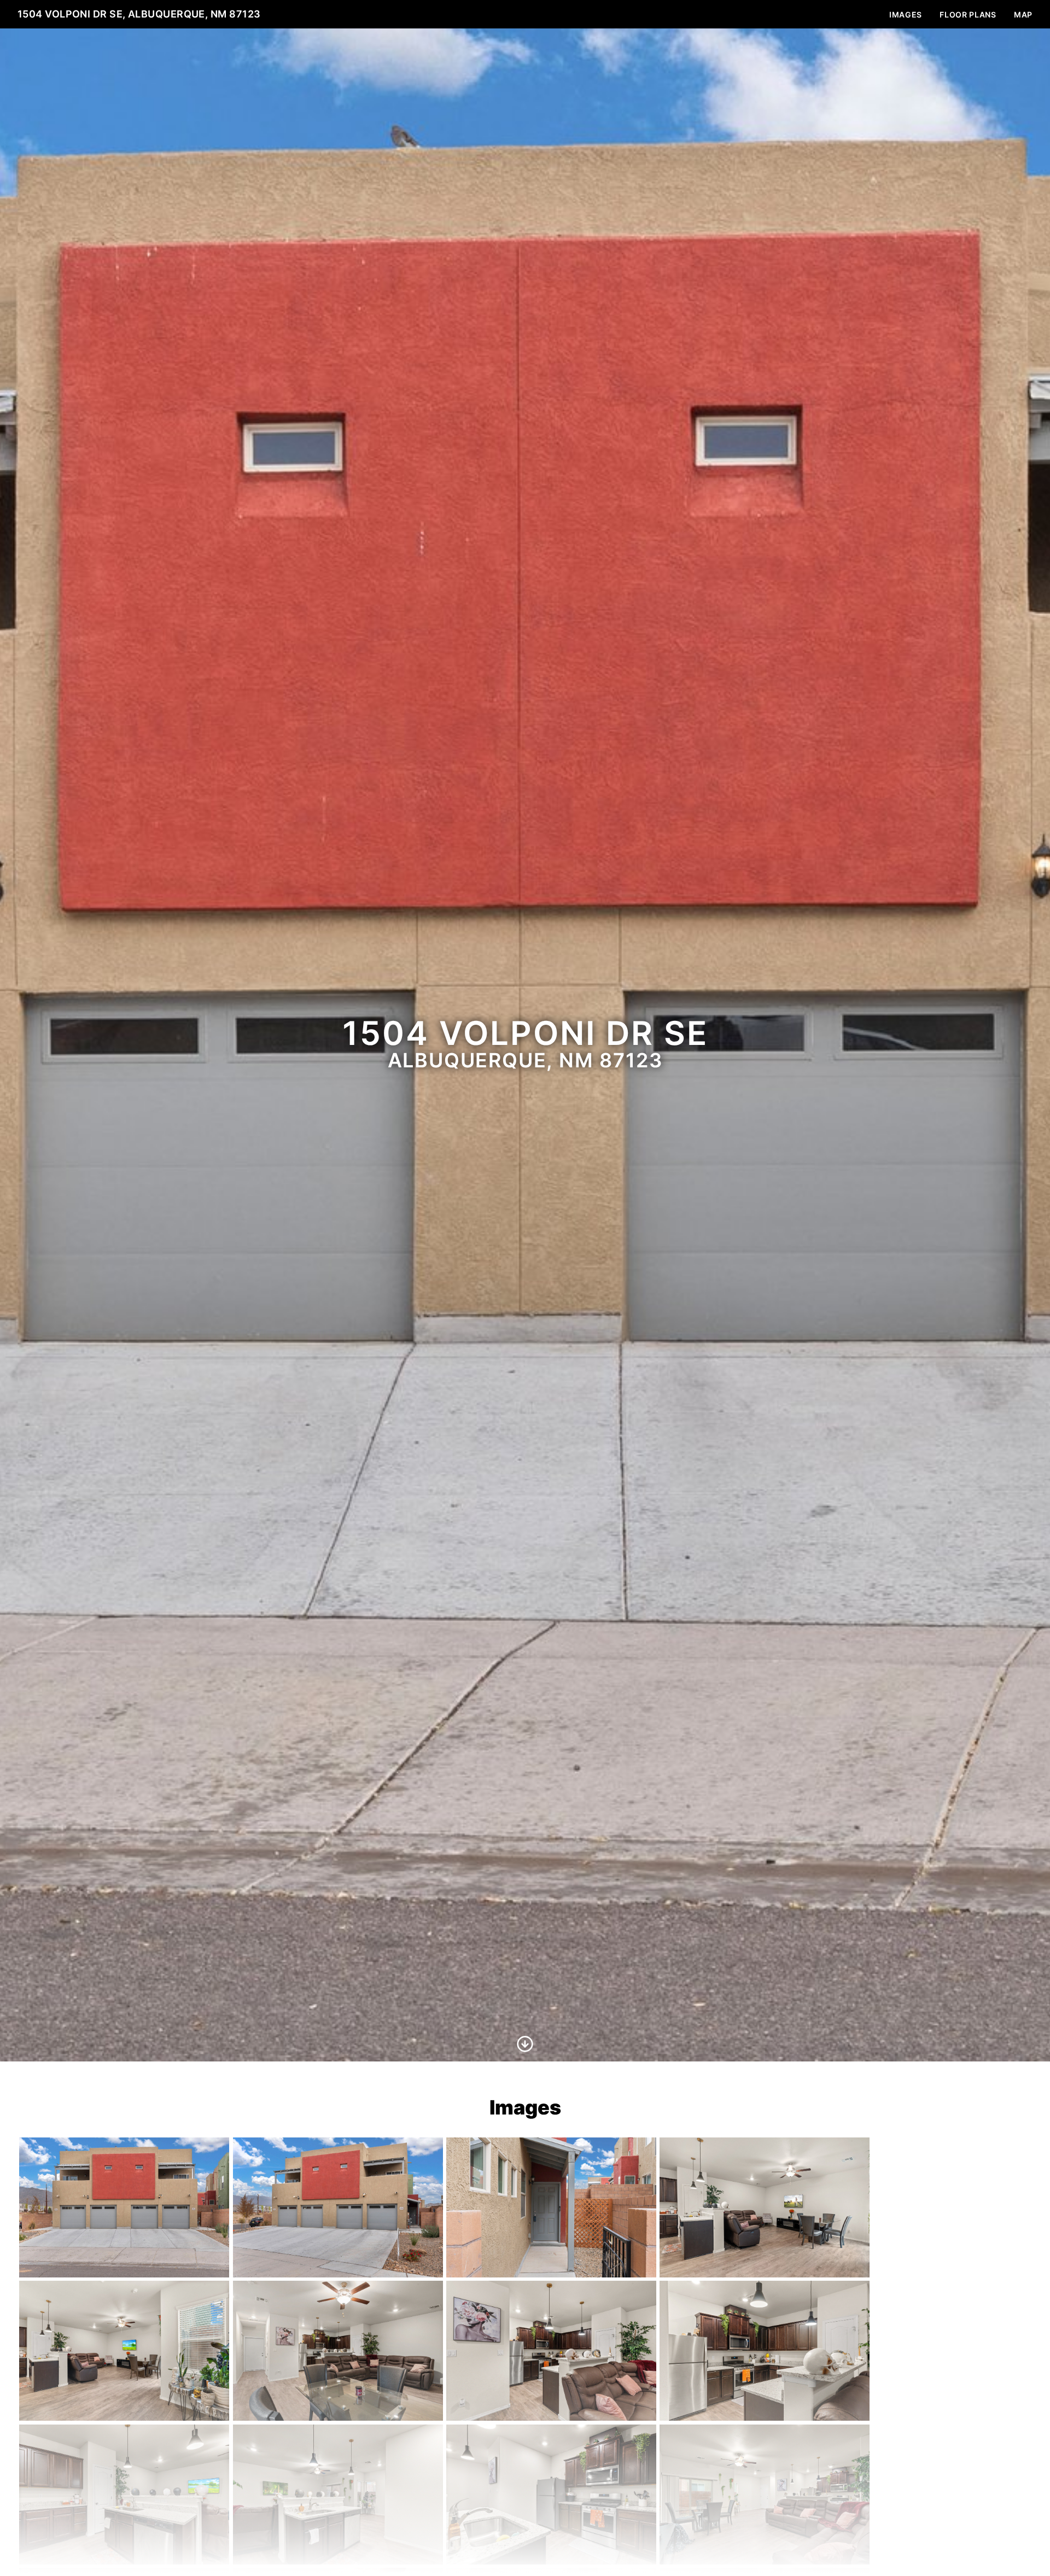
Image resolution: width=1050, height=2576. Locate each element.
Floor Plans (968, 14)
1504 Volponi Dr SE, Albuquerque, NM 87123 (139, 14)
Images (906, 14)
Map (1023, 14)
